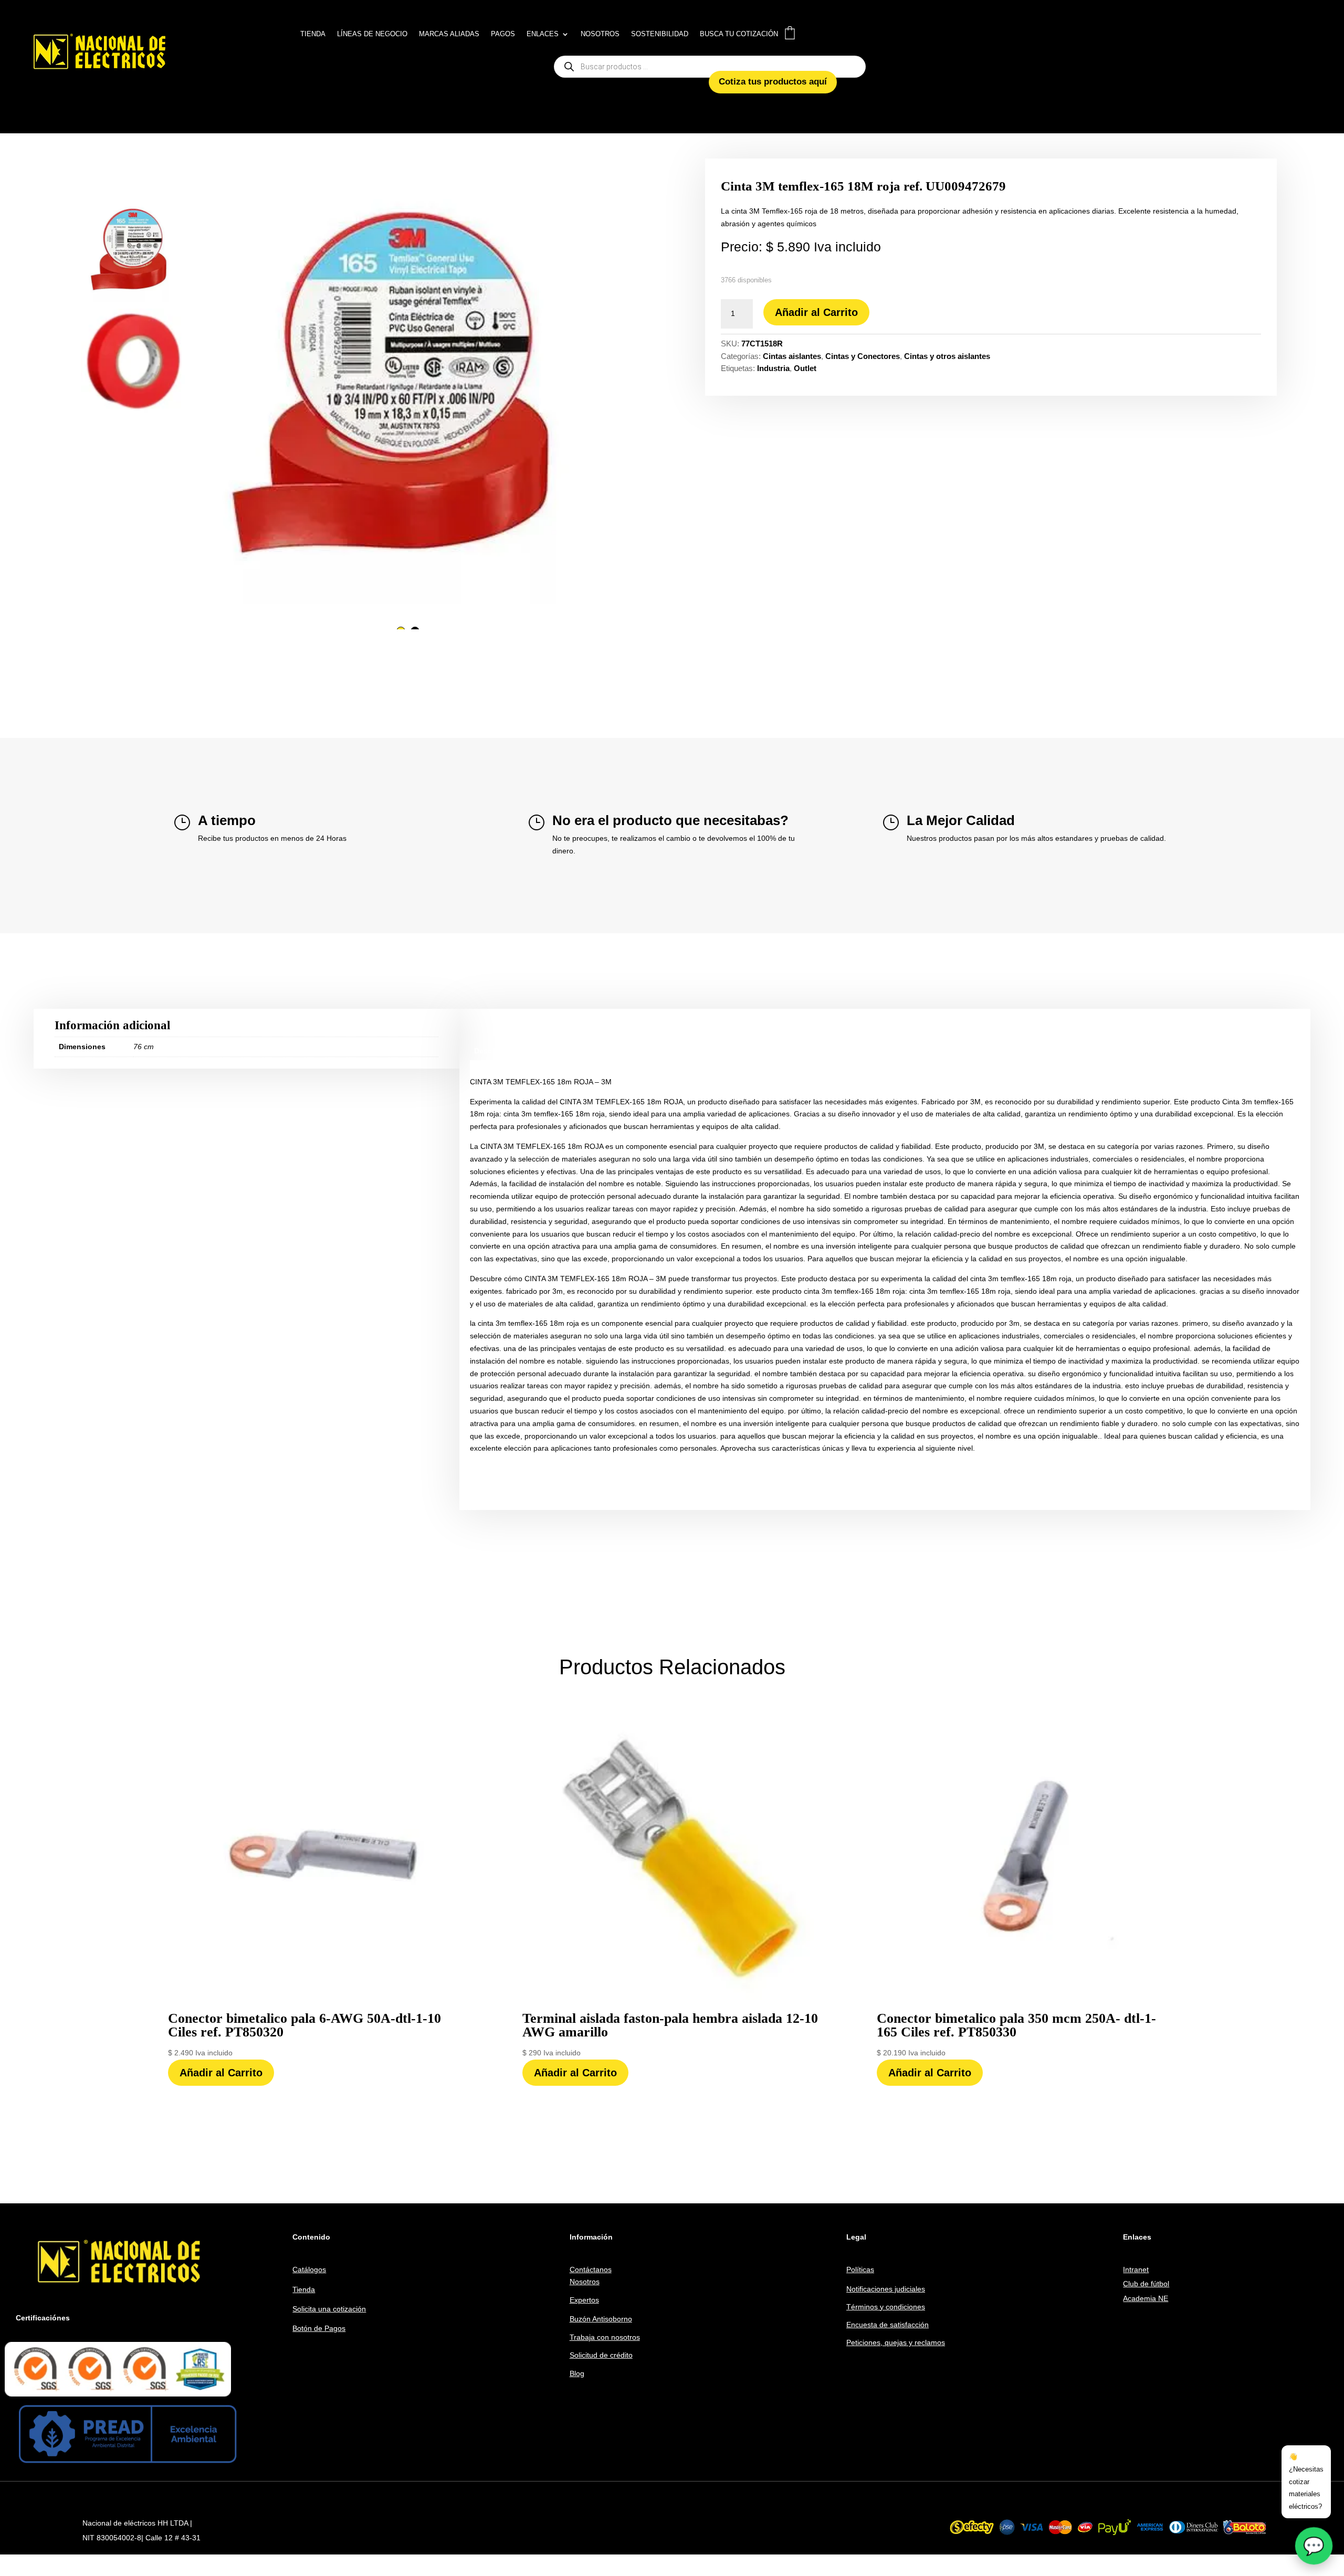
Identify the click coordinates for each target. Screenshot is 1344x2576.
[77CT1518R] (408, 387)
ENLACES (543, 34)
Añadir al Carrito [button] (221, 2073)
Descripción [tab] (496, 1051)
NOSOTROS (600, 34)
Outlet (805, 368)
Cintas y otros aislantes (947, 356)
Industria (773, 368)
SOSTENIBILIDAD (660, 34)
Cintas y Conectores (863, 356)
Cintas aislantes (792, 356)
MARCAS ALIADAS (449, 34)
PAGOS (503, 34)
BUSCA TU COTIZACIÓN (739, 34)
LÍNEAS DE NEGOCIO (372, 34)
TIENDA (313, 34)
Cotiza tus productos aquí (773, 82)
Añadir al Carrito (816, 312)
